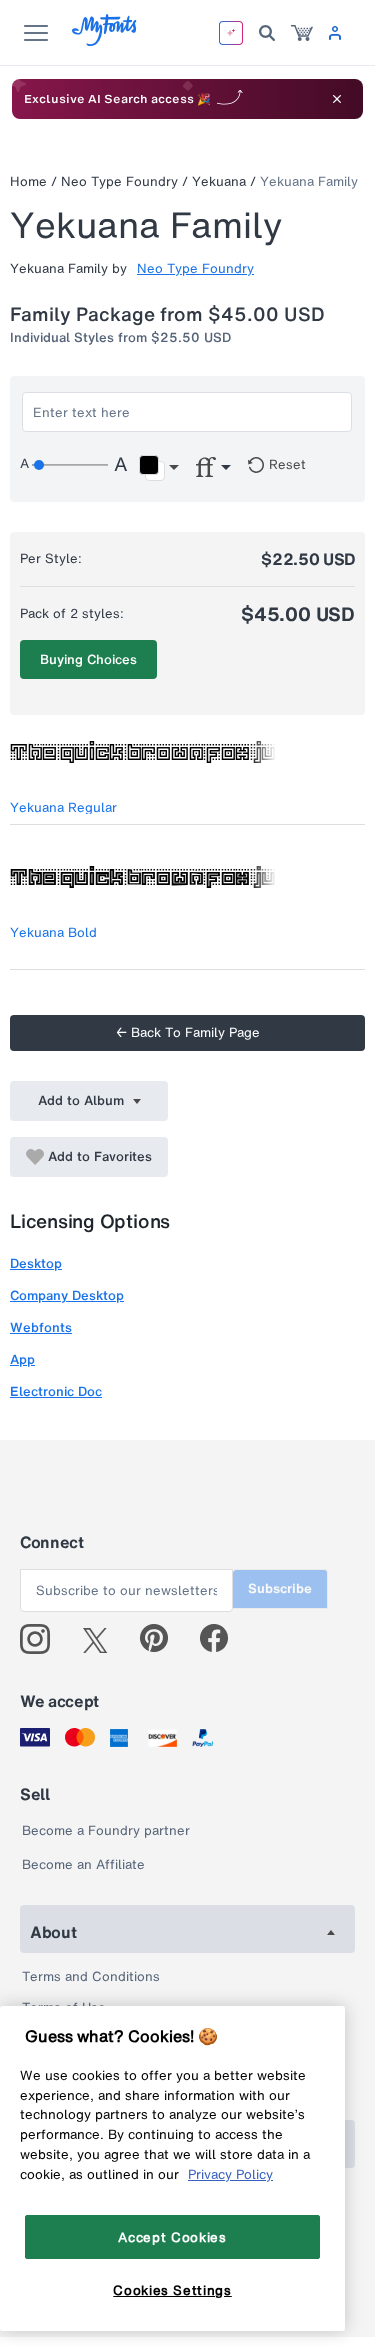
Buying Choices (88, 659)
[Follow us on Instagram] (42, 1639)
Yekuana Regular (63, 807)
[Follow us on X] (102, 1639)
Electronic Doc (56, 1391)
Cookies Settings (172, 2290)
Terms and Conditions (91, 1976)
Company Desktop (67, 1295)
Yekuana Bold (53, 932)
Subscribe (280, 1588)
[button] (158, 468)
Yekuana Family (309, 181)
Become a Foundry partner (106, 1830)
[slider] (70, 465)
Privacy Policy (230, 2174)
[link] (302, 33)
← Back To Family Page (188, 1032)
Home (28, 181)
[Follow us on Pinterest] (162, 1639)
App (22, 1359)
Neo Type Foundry (119, 181)
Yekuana (219, 181)
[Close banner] (337, 99)
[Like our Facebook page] (222, 1639)
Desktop (36, 1263)
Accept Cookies (172, 2237)
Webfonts (41, 1327)
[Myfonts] (105, 40)
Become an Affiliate (83, 1864)
